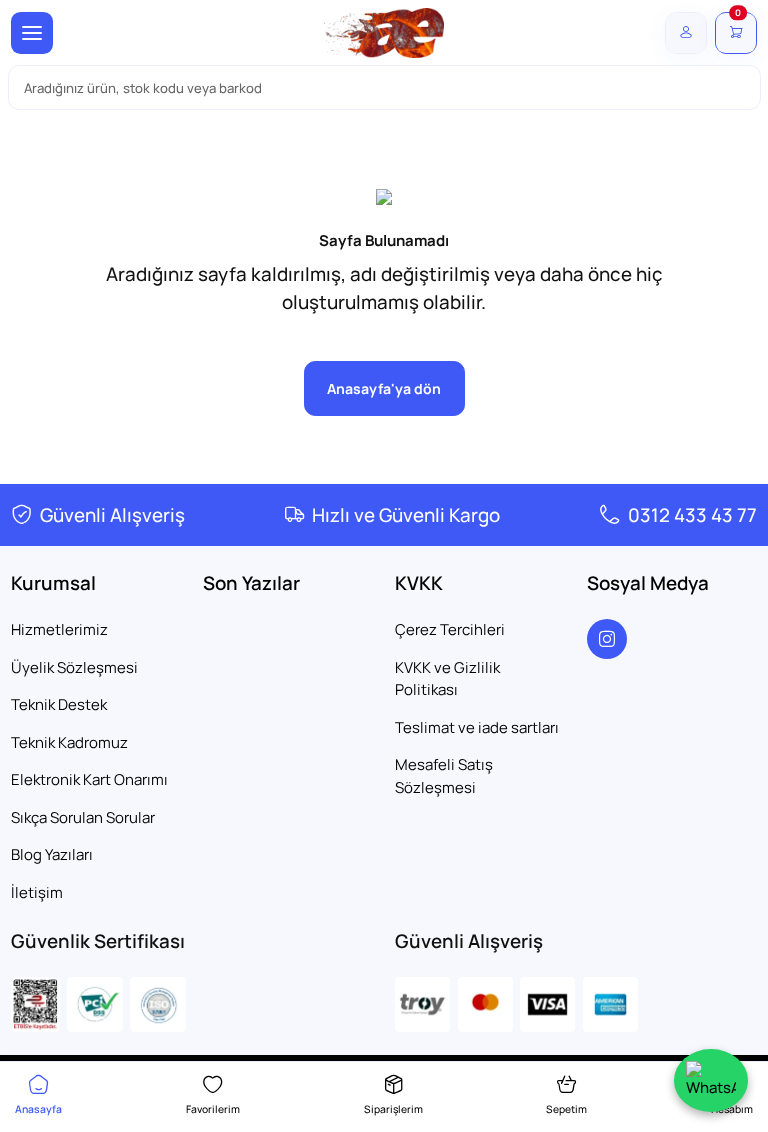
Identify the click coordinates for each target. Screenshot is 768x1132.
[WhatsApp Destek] (711, 1080)
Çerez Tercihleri (450, 629)
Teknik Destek (59, 704)
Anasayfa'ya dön (384, 388)
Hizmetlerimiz (59, 629)
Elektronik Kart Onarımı (89, 779)
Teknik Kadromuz (69, 742)
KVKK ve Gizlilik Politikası (447, 679)
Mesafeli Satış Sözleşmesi (444, 776)
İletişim (37, 892)
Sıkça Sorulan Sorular (83, 817)
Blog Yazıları (52, 854)
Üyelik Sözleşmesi (74, 667)
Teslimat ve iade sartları (477, 727)
